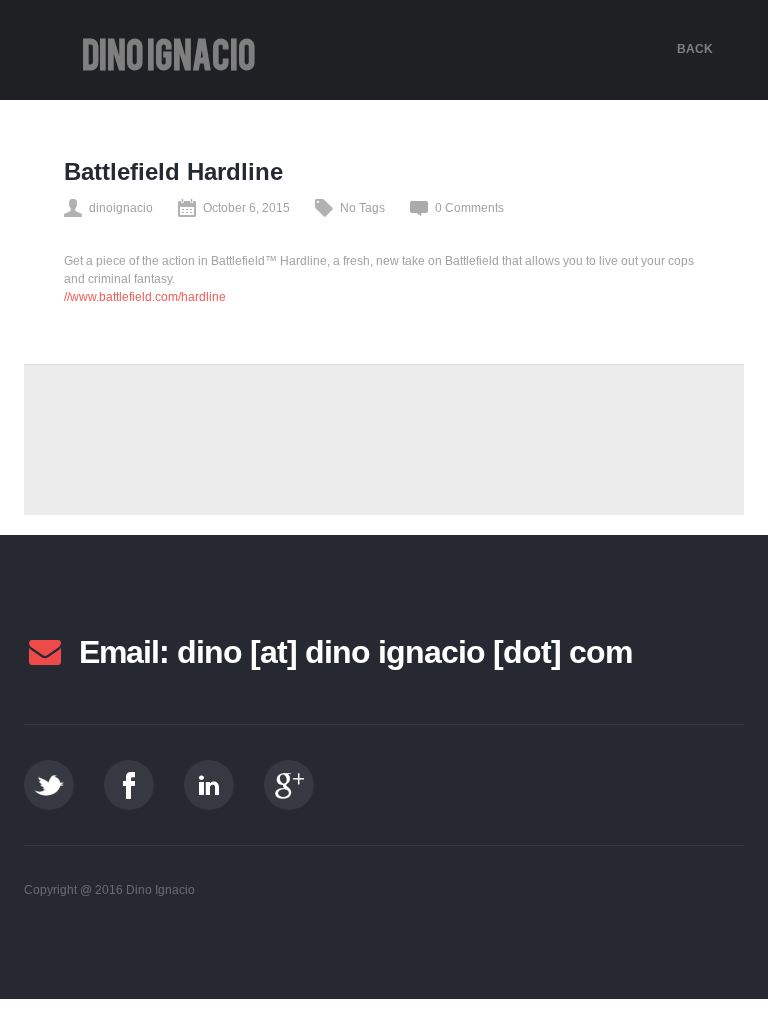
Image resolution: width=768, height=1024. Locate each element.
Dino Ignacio (169, 55)
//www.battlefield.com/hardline (145, 297)
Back (695, 49)
